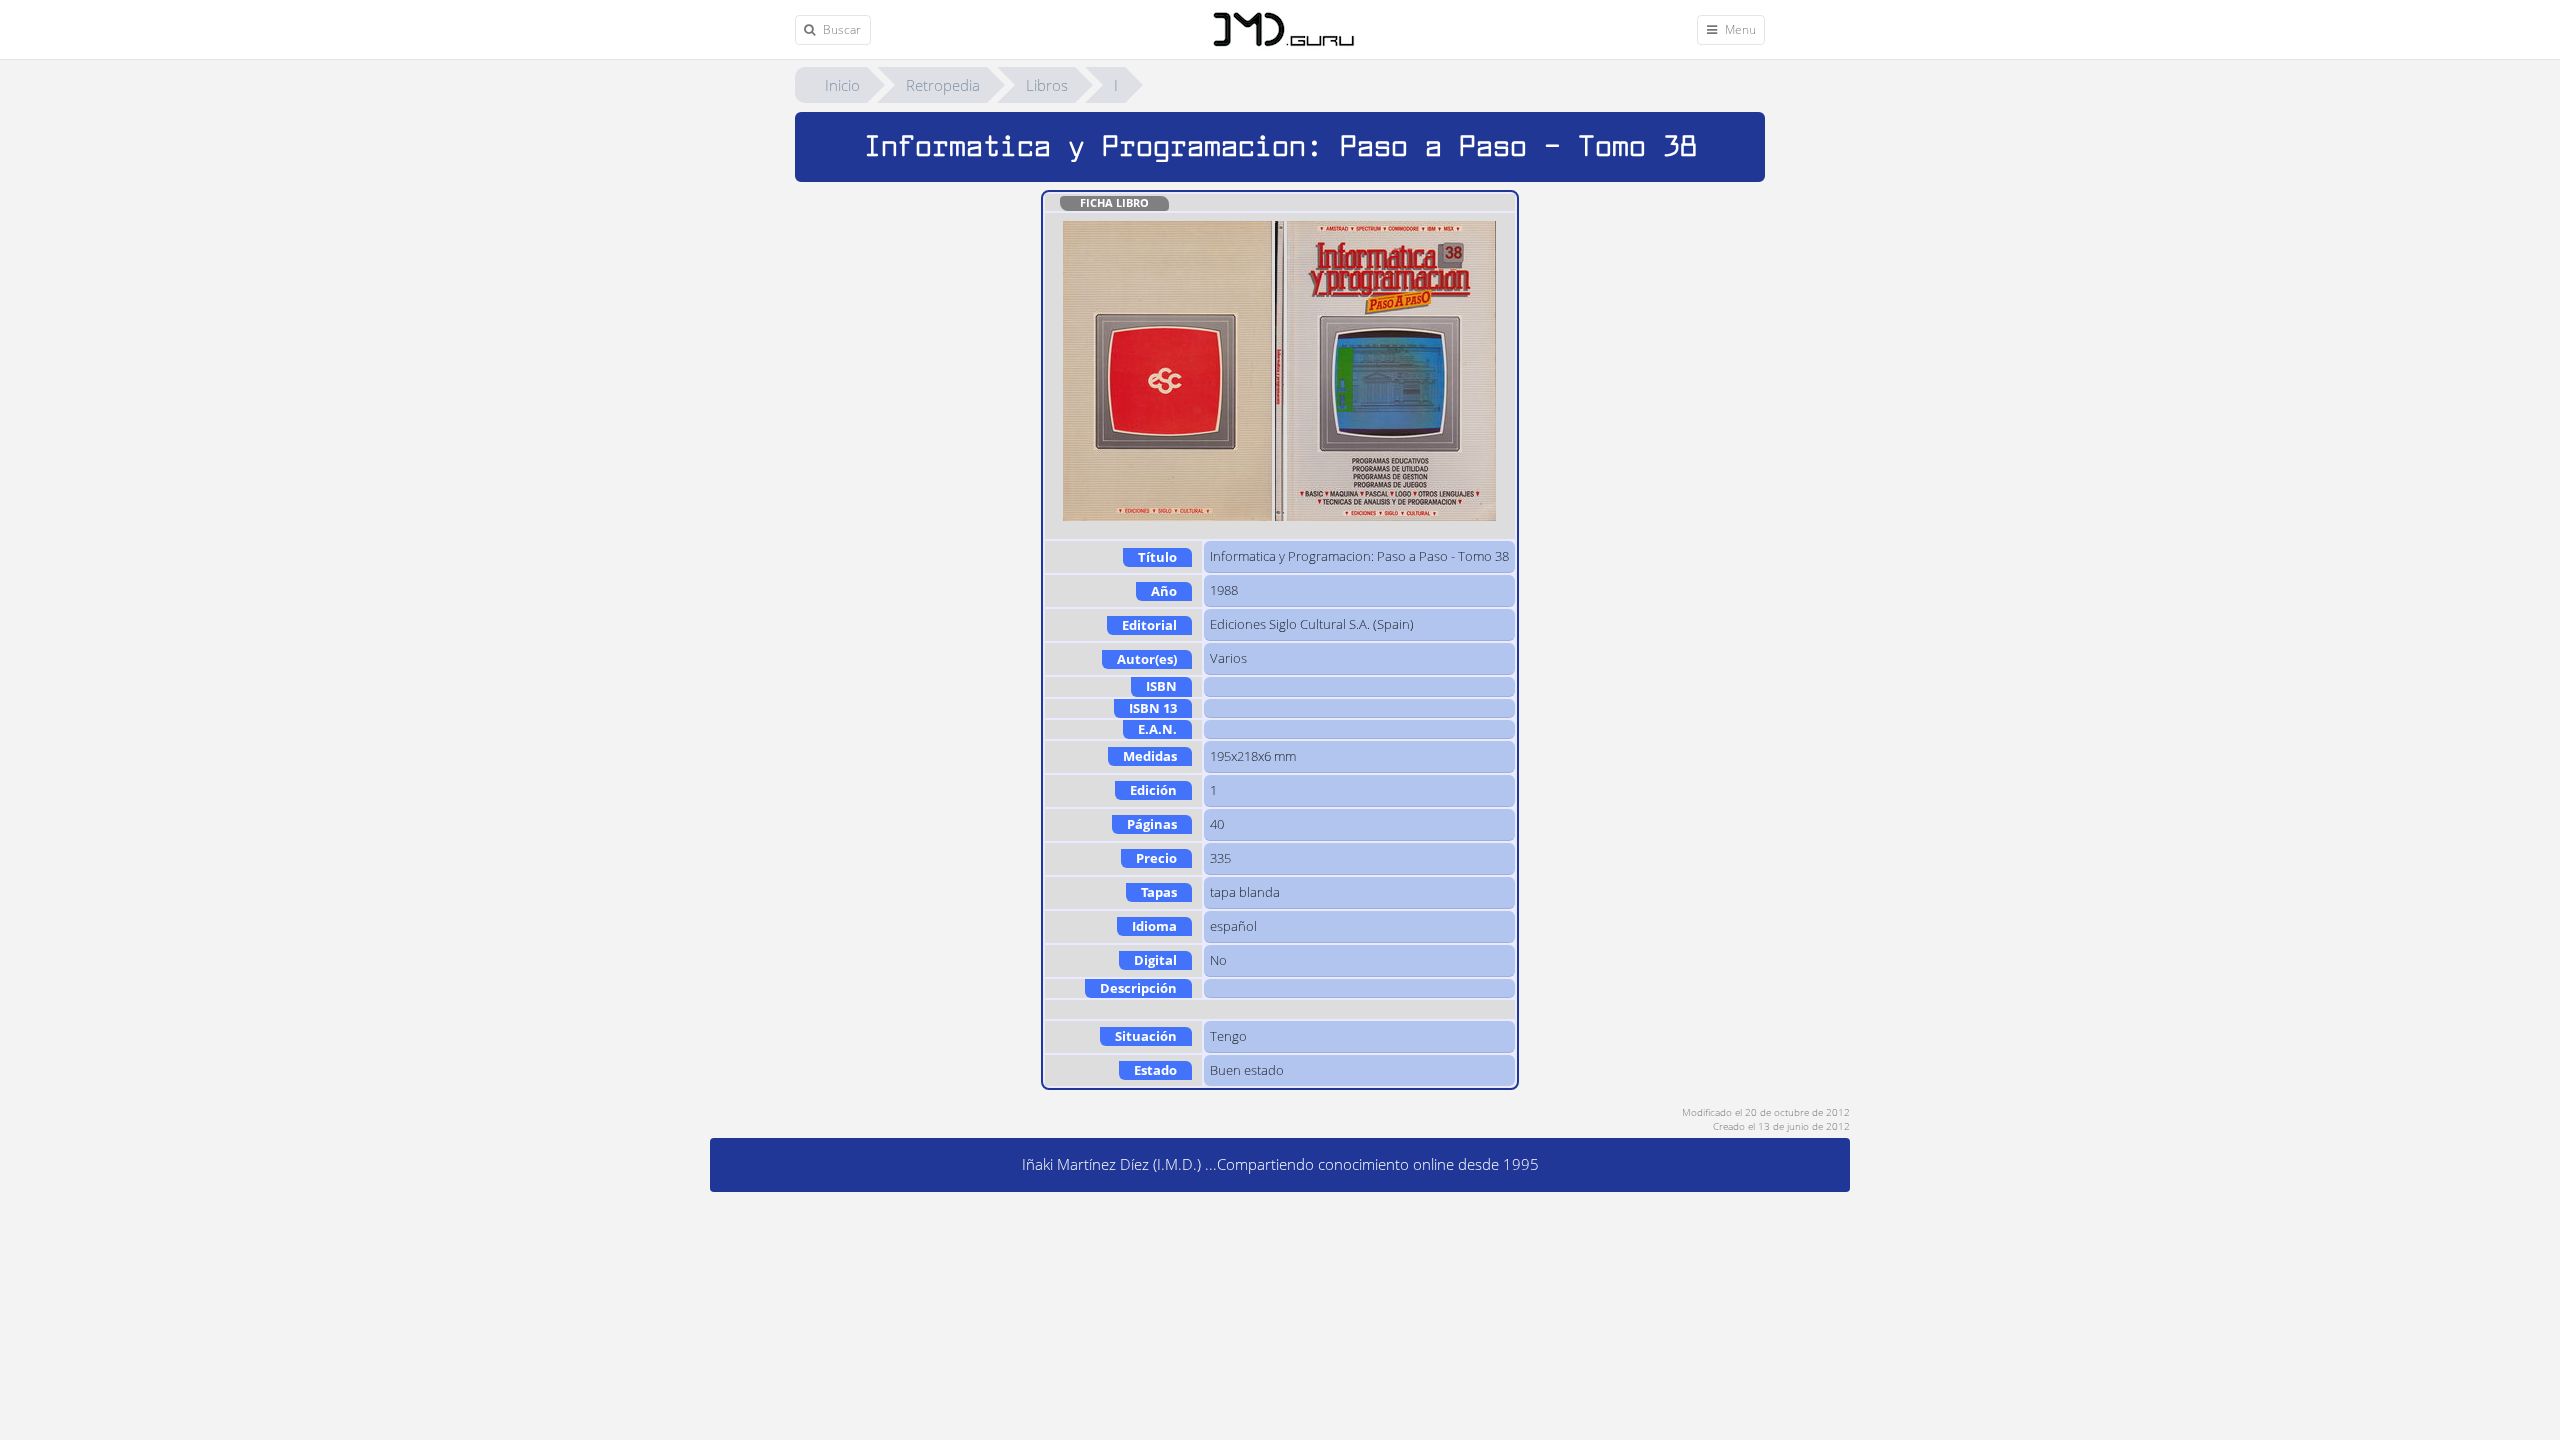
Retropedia (943, 85)
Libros (1047, 85)
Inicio (842, 85)
